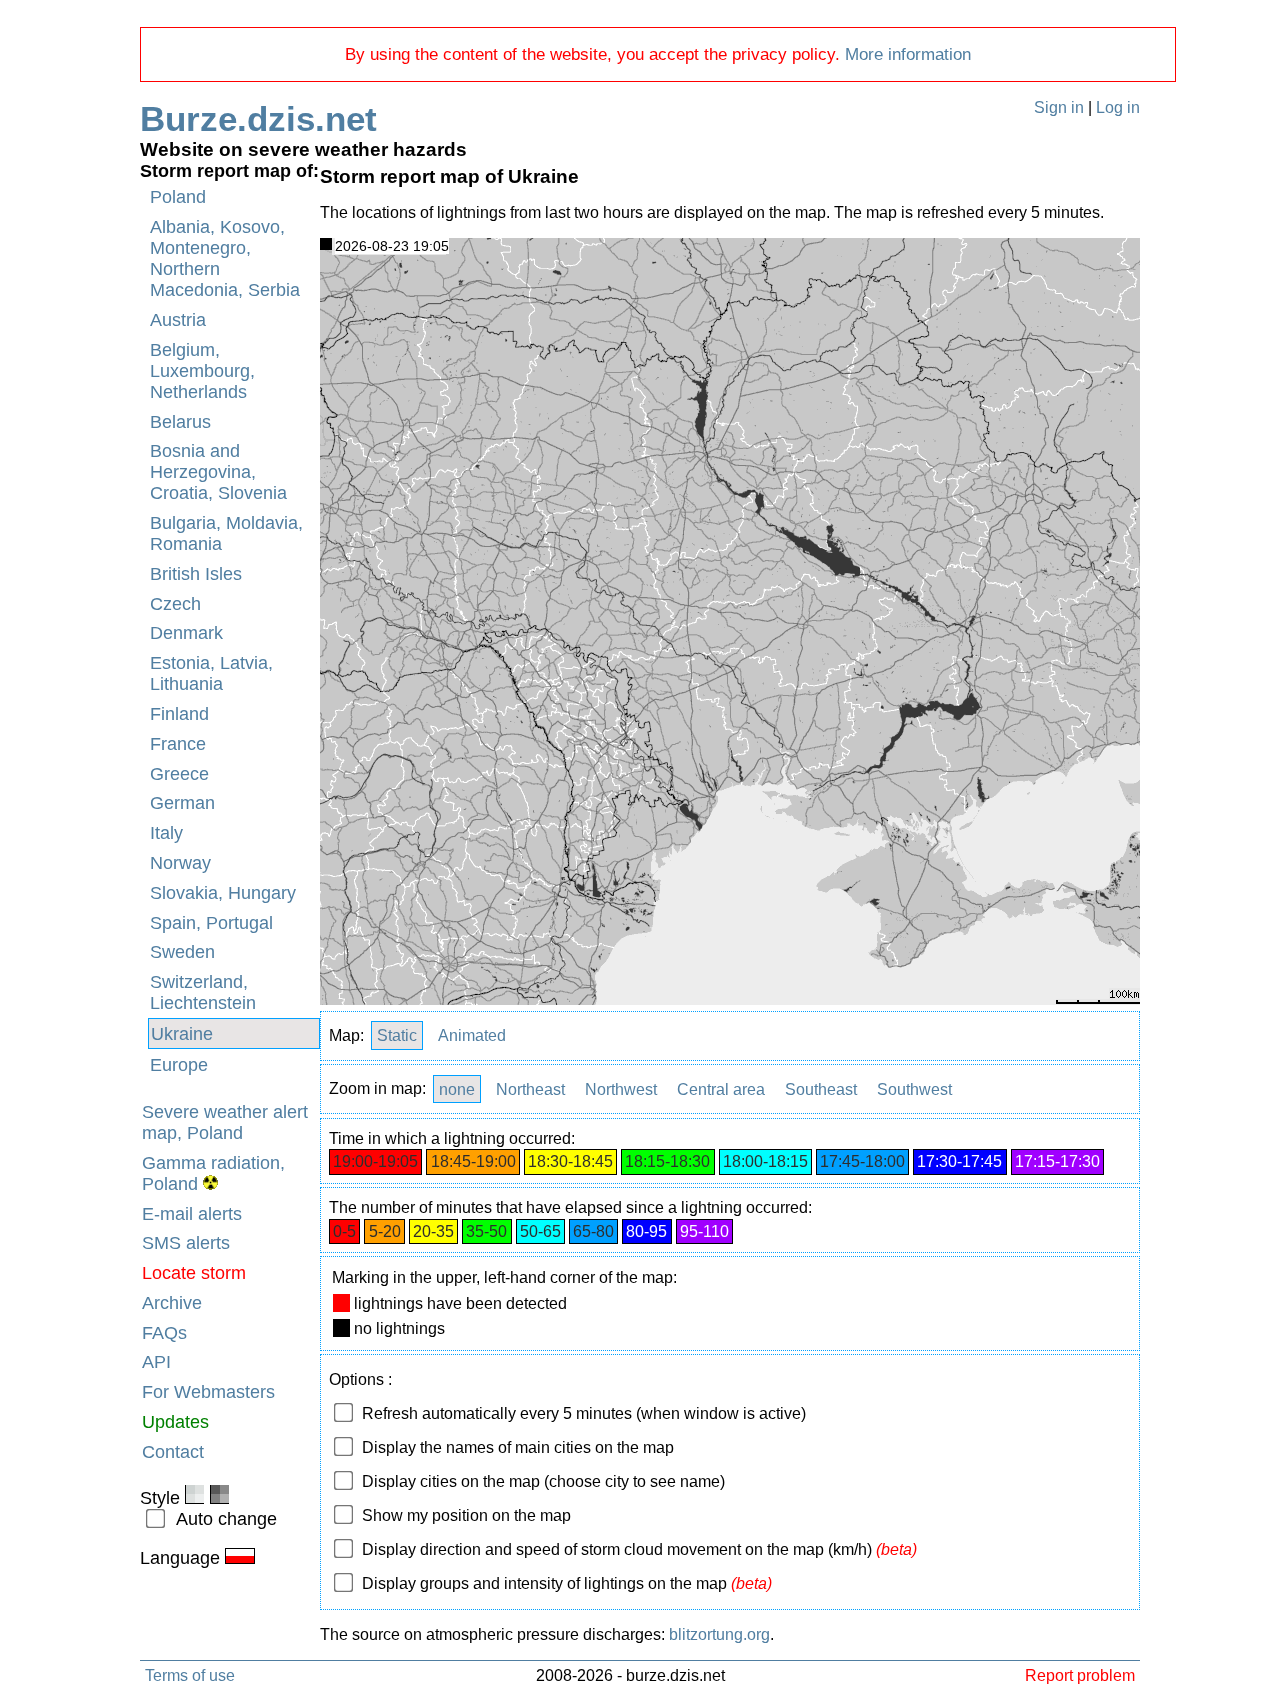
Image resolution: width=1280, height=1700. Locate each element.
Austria (178, 320)
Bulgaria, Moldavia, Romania (226, 533)
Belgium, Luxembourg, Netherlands (202, 371)
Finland (179, 714)
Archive (172, 1303)
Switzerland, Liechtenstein (203, 992)
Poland (178, 197)
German (182, 803)
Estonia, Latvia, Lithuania (211, 673)
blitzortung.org (719, 1634)
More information (908, 54)
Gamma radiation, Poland (213, 1173)
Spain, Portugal (211, 923)
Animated (472, 1035)
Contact (173, 1452)
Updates (175, 1422)
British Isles (196, 574)
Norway (180, 863)
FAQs (164, 1333)
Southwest (914, 1088)
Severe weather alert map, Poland (225, 1122)
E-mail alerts (192, 1214)
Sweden (182, 952)
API (156, 1362)
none (457, 1088)
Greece (179, 774)
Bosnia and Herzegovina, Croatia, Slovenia (218, 472)
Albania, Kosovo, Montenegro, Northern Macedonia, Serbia (225, 258)
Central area (721, 1088)
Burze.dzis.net (258, 118)
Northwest (621, 1088)
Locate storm (194, 1273)
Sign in (1059, 107)
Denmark (186, 633)
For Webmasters (208, 1392)
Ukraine (182, 1034)
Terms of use (190, 1675)
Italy (166, 833)
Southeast (821, 1088)
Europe (179, 1065)
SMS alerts (186, 1243)
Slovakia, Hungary (223, 893)
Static (397, 1035)
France (178, 744)
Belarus (180, 422)
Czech (175, 604)
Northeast (530, 1088)
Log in (1118, 107)
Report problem (1080, 1675)
